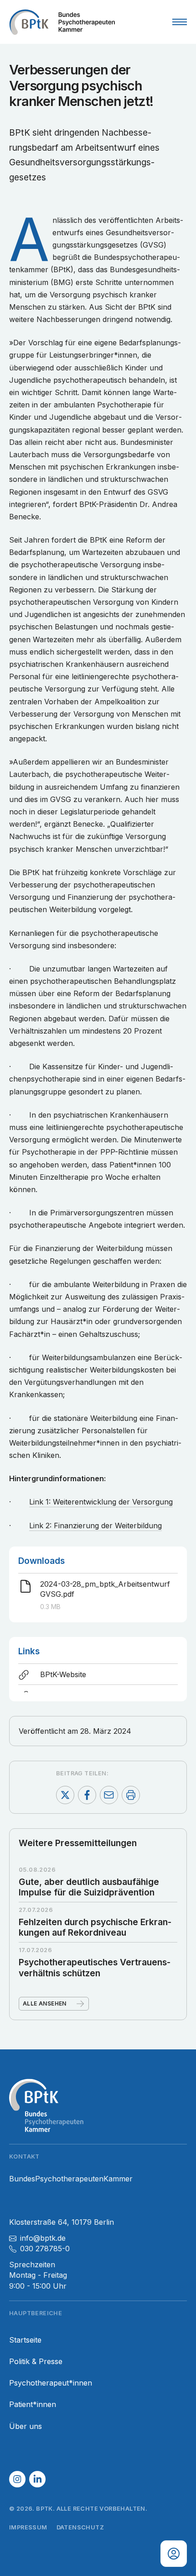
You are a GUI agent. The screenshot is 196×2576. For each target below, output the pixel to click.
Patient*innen (33, 2404)
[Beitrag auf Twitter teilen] (65, 1795)
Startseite (25, 2340)
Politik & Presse (36, 2362)
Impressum (28, 2527)
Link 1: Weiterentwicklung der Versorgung (101, 1502)
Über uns (26, 2426)
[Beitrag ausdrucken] (131, 1795)
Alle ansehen (45, 2003)
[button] (17, 2479)
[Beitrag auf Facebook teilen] (87, 1795)
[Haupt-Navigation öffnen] (180, 22)
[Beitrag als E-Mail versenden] (109, 1795)
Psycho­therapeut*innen (51, 2383)
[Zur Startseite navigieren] (62, 22)
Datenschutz (80, 2527)
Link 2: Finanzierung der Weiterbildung (95, 1526)
